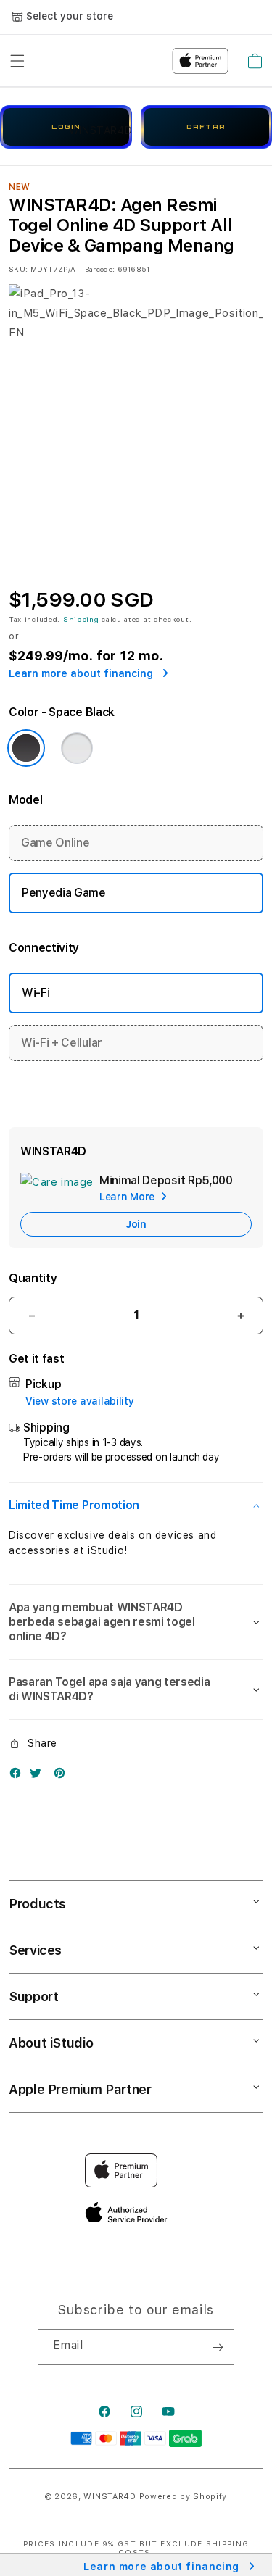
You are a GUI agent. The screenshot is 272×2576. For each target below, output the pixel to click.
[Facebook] (19, 1776)
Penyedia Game (64, 893)
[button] (136, 1505)
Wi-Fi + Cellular (62, 1043)
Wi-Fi (36, 993)
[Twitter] (39, 1776)
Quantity (33, 1278)
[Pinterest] (63, 1776)
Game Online (55, 843)
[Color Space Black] (26, 748)
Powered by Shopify (184, 2497)
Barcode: (100, 269)
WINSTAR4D (110, 2497)
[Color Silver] (77, 748)
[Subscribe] (218, 2347)
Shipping (81, 619)
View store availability (80, 1401)
